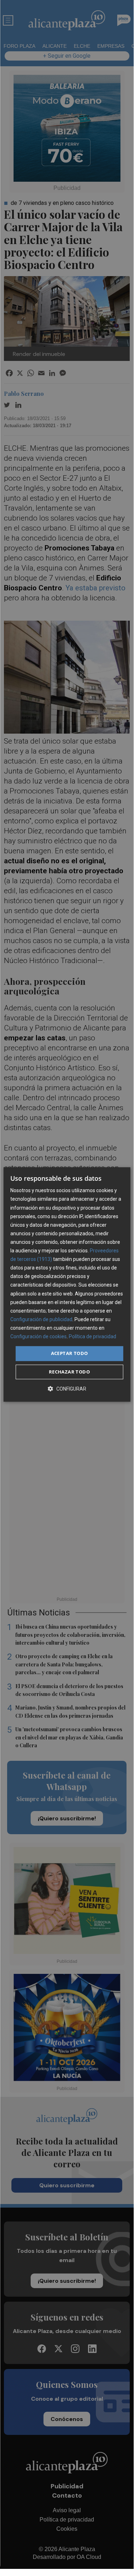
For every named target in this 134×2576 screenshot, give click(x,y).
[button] (67, 1389)
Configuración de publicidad (41, 1319)
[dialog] (67, 1284)
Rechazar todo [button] (69, 1372)
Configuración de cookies (38, 1336)
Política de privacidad (92, 1336)
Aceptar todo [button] (69, 1353)
